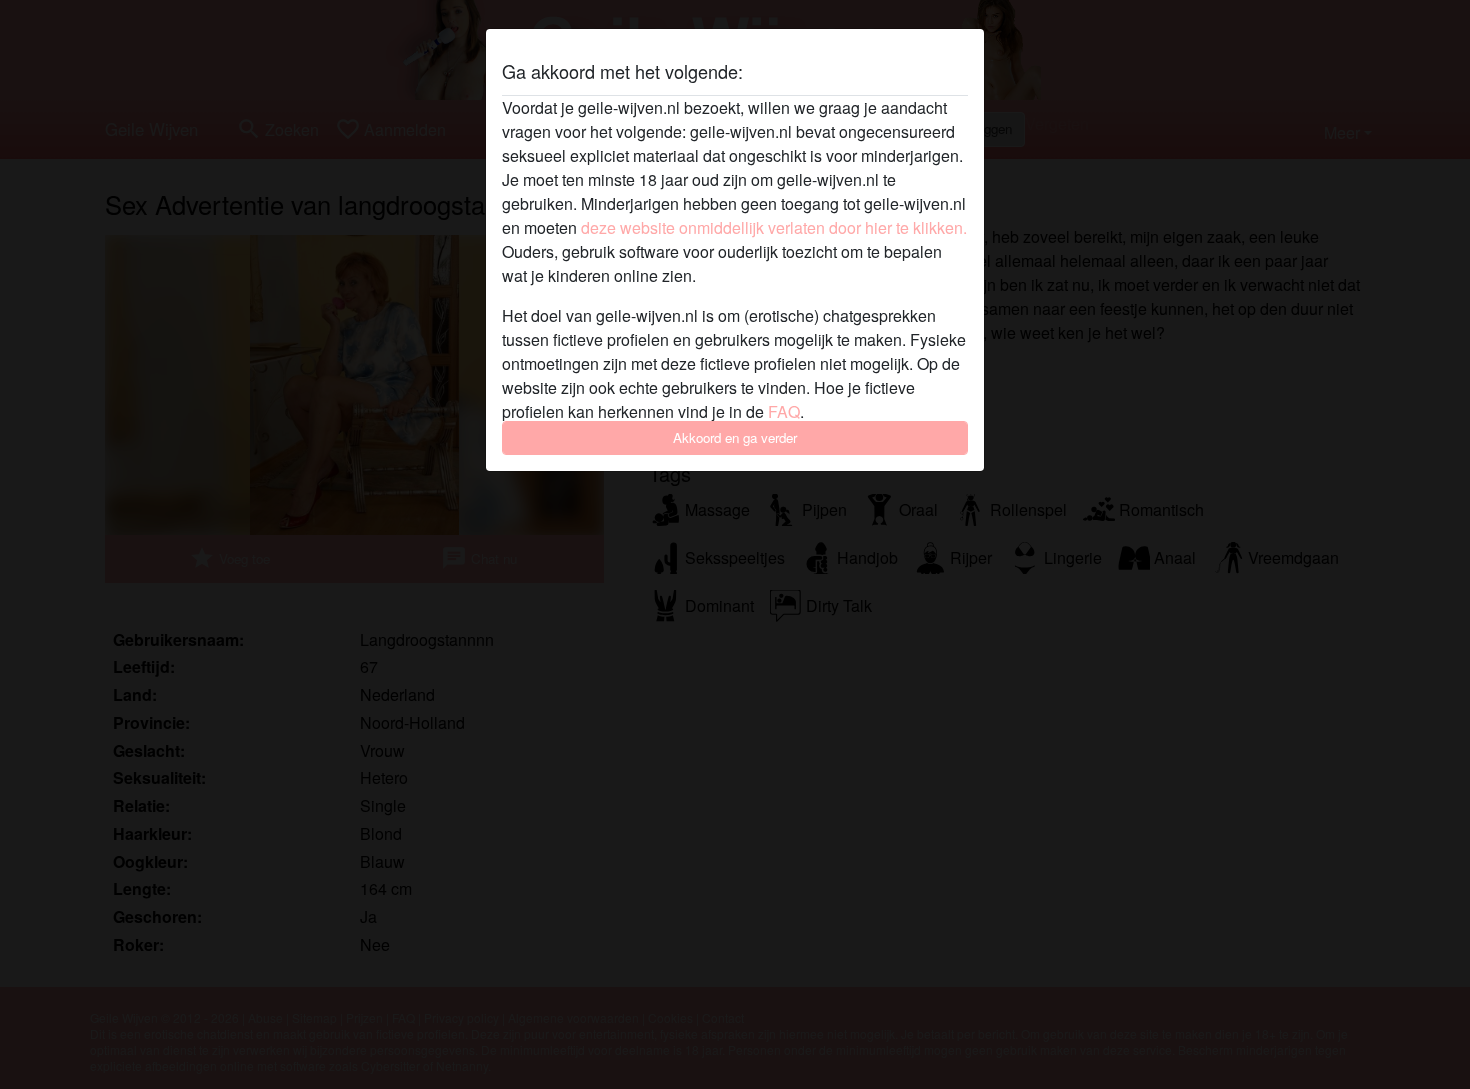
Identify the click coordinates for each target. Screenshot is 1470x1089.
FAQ (784, 411)
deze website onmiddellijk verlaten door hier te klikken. (774, 227)
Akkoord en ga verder (735, 437)
